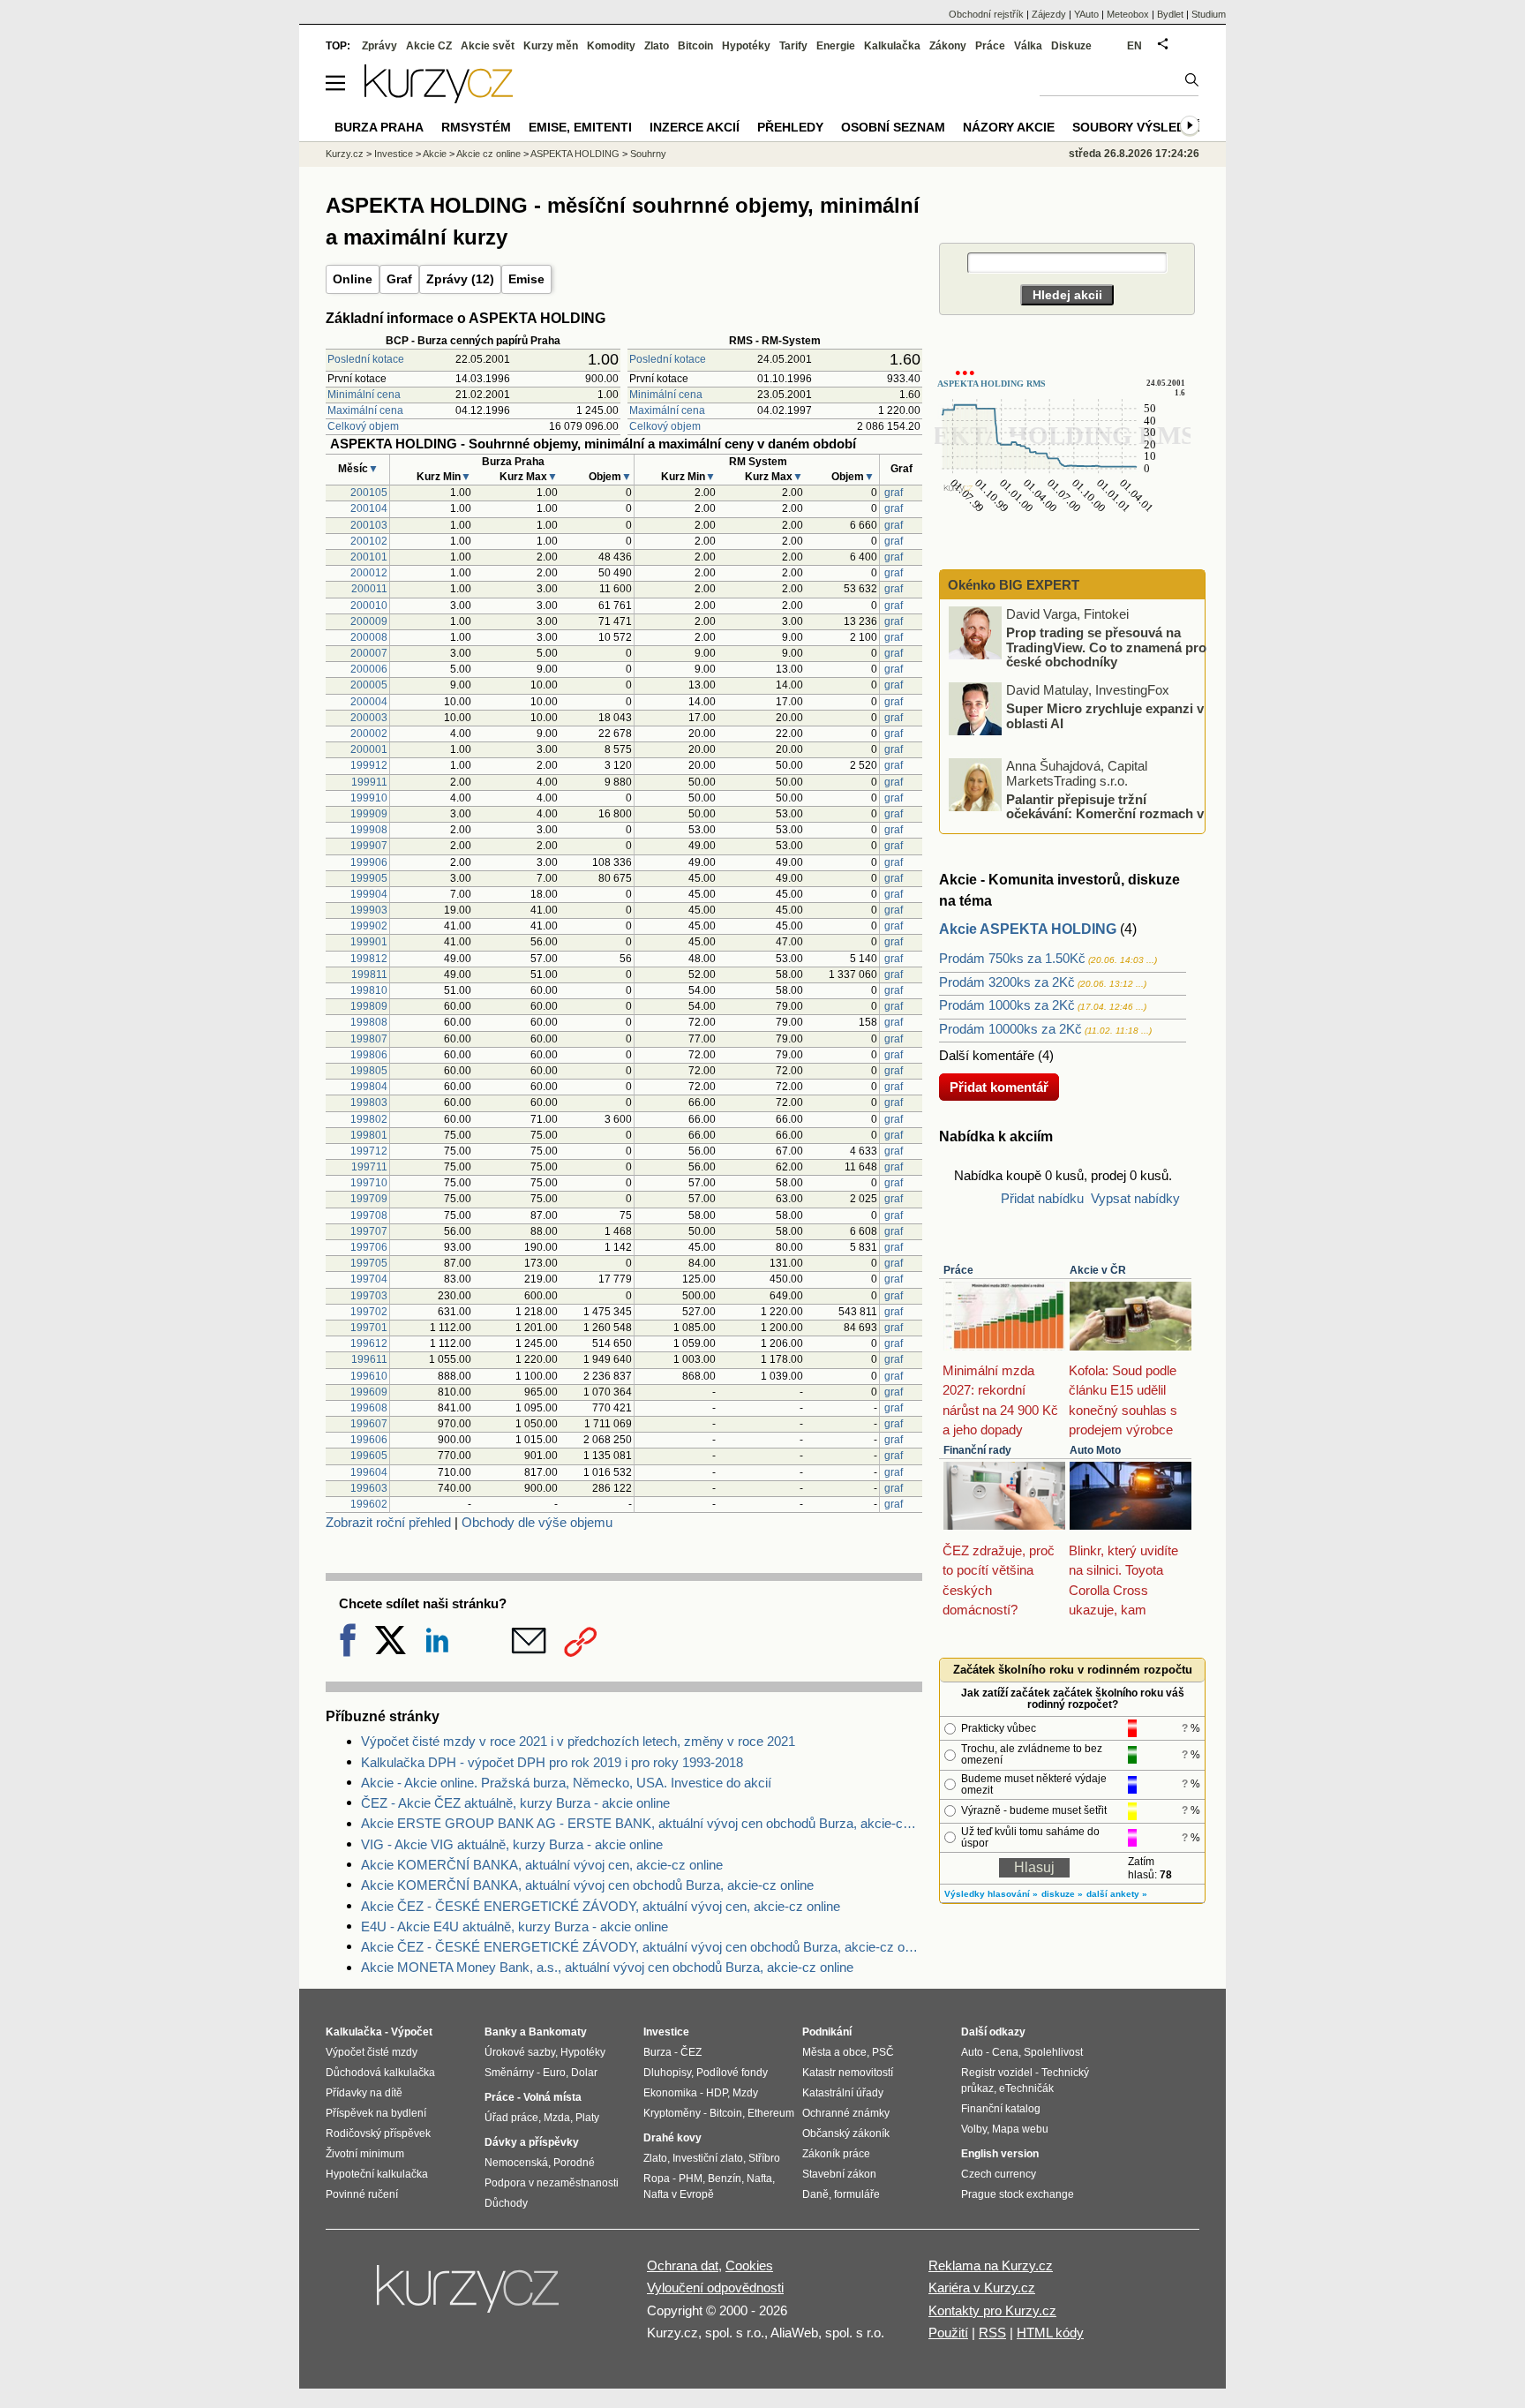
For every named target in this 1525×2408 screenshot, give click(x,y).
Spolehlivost (1053, 2052)
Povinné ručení (362, 2194)
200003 (369, 718)
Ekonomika (670, 2093)
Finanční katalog (1001, 2109)
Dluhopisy (667, 2073)
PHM (691, 2178)
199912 (369, 765)
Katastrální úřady (843, 2093)
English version (1000, 2154)
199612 (369, 1343)
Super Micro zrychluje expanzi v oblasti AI (1105, 716)
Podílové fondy (732, 2073)
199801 (369, 1135)
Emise (526, 279)
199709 (369, 1199)
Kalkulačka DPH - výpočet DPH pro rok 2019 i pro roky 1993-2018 (552, 1762)
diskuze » (1062, 1894)
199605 (369, 1456)
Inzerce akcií (695, 127)
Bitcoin (695, 46)
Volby (974, 2129)
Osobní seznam (893, 127)
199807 (369, 1039)
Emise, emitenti (580, 127)
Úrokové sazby (520, 2052)
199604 (369, 1472)
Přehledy (790, 127)
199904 (369, 894)
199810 (369, 990)
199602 (369, 1504)
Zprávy (379, 46)
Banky (501, 2032)
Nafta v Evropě (679, 2194)
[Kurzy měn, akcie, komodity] (470, 2296)
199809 (369, 1006)
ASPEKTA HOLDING (575, 154)
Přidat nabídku (1042, 1198)
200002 (369, 734)
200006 (369, 669)
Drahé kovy (672, 2138)
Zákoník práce (836, 2154)
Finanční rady (977, 1450)
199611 (369, 1359)
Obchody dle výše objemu (537, 1522)
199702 (369, 1312)
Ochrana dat (683, 2265)
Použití (948, 2333)
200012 (369, 573)
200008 (369, 637)
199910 (369, 798)
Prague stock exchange (1018, 2194)
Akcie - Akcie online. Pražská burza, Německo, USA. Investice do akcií (566, 1783)
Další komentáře (987, 1055)
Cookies (749, 2265)
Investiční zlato (708, 2158)
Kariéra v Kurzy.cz (982, 2288)
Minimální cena (364, 395)
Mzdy (745, 2093)
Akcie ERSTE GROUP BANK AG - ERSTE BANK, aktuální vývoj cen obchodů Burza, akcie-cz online (642, 1823)
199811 (369, 974)
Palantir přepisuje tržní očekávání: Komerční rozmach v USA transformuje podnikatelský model (1078, 813)
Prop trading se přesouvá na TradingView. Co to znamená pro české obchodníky (1106, 647)
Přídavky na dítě (364, 2093)
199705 (369, 1263)
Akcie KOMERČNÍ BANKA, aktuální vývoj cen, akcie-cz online (542, 1865)
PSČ (883, 2052)
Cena (1005, 2052)
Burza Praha (379, 127)
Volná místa (552, 2097)
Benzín (725, 2178)
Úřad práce (511, 2118)
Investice (394, 154)
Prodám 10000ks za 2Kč (1010, 1029)
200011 (369, 589)
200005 (369, 685)
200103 (369, 525)
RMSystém (476, 127)
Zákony (948, 46)
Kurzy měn (551, 46)
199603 (369, 1488)
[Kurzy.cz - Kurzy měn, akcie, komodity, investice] (439, 98)
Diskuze (1071, 46)
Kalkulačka (892, 46)
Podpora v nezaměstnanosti (552, 2183)
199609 (369, 1392)
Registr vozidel (997, 2073)
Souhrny (648, 154)
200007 (369, 653)
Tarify (793, 46)
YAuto (1086, 14)
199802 (369, 1119)
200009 (369, 621)
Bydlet (1170, 14)
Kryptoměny (672, 2113)
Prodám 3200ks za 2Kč (1007, 982)
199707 (369, 1231)
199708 (369, 1215)
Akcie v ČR (1098, 1270)
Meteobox (1128, 14)
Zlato (657, 46)
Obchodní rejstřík (986, 14)
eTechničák (1026, 2088)
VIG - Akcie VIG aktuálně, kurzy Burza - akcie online (512, 1844)
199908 (369, 830)
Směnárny (509, 2073)
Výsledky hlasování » (991, 1894)
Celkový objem (363, 426)
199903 (369, 910)
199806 (369, 1055)
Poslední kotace (366, 359)
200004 (369, 702)
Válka (1028, 46)
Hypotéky (746, 46)
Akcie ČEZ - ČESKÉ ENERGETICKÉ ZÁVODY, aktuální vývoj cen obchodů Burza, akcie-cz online (642, 1947)
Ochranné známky (846, 2113)
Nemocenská (516, 2163)
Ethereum (771, 2113)
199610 (369, 1376)
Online (353, 279)
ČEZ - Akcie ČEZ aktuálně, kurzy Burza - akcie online (515, 1803)
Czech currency (999, 2174)
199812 (369, 959)
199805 (369, 1071)
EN (1134, 46)
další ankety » (1117, 1894)
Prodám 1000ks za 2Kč (1007, 1005)
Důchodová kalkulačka (380, 2073)
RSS (992, 2333)
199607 (369, 1424)
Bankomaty (558, 2032)
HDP (717, 2093)
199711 (369, 1167)
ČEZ (691, 2052)
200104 (369, 508)
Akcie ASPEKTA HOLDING (1028, 929)
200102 (369, 541)
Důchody (506, 2203)
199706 (369, 1247)
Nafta (759, 2178)
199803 (369, 1102)
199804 (369, 1087)
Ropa (657, 2178)
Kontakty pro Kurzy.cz (992, 2310)
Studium (1209, 14)
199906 (369, 862)
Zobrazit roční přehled (388, 1522)
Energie (836, 46)
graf (894, 493)
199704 (369, 1279)
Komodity (611, 46)
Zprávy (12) (460, 279)
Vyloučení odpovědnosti (715, 2288)
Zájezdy (1049, 14)
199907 (369, 846)
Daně (815, 2194)
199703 (369, 1296)
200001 (369, 749)
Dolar (584, 2073)
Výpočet (412, 2032)
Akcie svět (488, 46)
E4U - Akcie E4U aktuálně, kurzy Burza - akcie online (515, 1926)
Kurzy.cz (345, 154)
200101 (369, 557)
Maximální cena (365, 410)
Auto (972, 2052)
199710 (369, 1183)
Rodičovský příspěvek (378, 2133)
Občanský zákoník (846, 2133)
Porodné (574, 2163)
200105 (369, 493)
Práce (958, 1270)
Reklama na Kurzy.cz (991, 2265)
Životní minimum (365, 2154)
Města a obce (834, 2052)
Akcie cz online (488, 154)
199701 (369, 1328)
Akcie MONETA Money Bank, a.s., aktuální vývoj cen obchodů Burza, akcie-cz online (607, 1967)
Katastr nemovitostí (848, 2073)
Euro (554, 2073)
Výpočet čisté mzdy (372, 2052)
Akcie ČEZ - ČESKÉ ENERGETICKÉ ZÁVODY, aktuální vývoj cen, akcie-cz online (601, 1906)
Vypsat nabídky (1135, 1198)
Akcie (435, 154)
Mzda (557, 2118)
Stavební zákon (839, 2174)
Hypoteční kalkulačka (377, 2174)
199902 (369, 926)
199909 (369, 814)
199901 (369, 942)
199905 (369, 878)
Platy (587, 2118)
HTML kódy (1050, 2333)
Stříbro (764, 2158)
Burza (657, 2052)
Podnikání (827, 2032)
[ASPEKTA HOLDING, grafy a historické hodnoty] (1063, 532)
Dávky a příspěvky (532, 2142)
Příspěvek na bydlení (376, 2113)
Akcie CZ (429, 46)
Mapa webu (1020, 2129)
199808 (369, 1022)
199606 (369, 1440)
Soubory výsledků (1138, 127)
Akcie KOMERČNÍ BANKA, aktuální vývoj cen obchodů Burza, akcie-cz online (587, 1885)
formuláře (857, 2194)
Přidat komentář (999, 1087)
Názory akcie (1009, 127)
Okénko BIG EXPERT (1012, 585)
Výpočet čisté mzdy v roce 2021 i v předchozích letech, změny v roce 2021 (578, 1741)
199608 (369, 1408)
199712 (369, 1151)
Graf (399, 279)
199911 (369, 782)
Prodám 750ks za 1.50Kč (1012, 958)
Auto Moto (1095, 1450)
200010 (369, 606)
